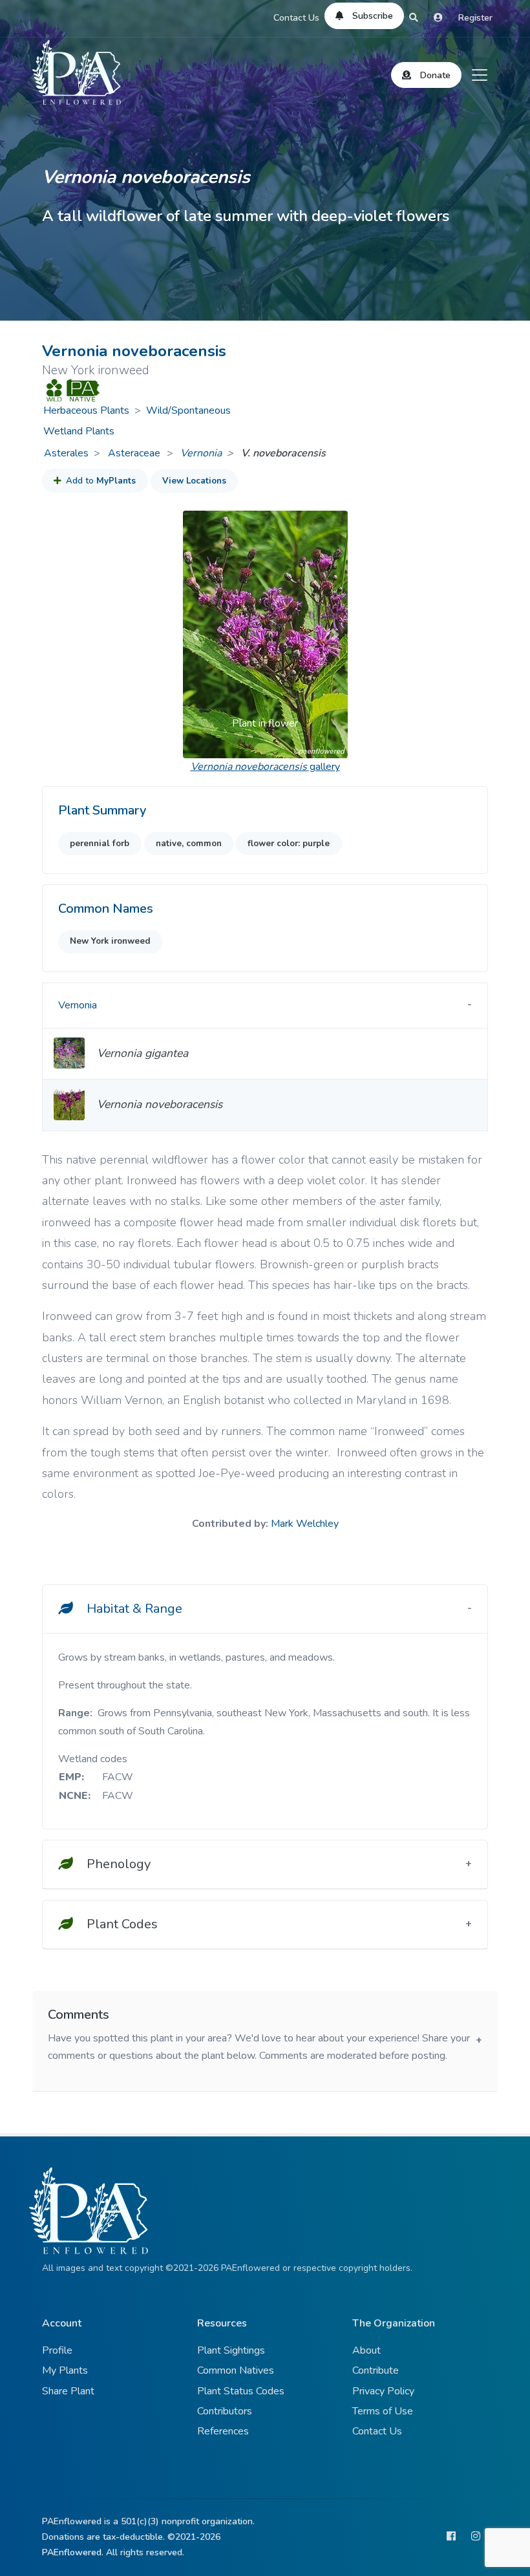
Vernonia (201, 453)
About (366, 2350)
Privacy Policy (383, 2391)
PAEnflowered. (73, 2552)
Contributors (225, 2411)
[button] (195, 634)
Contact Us (296, 18)
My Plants (65, 2370)
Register (475, 18)
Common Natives (236, 2370)
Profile (57, 2350)
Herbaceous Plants (86, 410)
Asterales (66, 453)
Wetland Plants (79, 431)
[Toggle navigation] (480, 75)
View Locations (194, 481)
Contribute (376, 2370)
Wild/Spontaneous (188, 410)
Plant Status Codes (241, 2391)
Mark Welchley (305, 1524)
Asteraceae (135, 453)
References (223, 2431)
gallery (265, 767)
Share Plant (68, 2391)
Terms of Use (383, 2411)
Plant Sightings (231, 2350)
